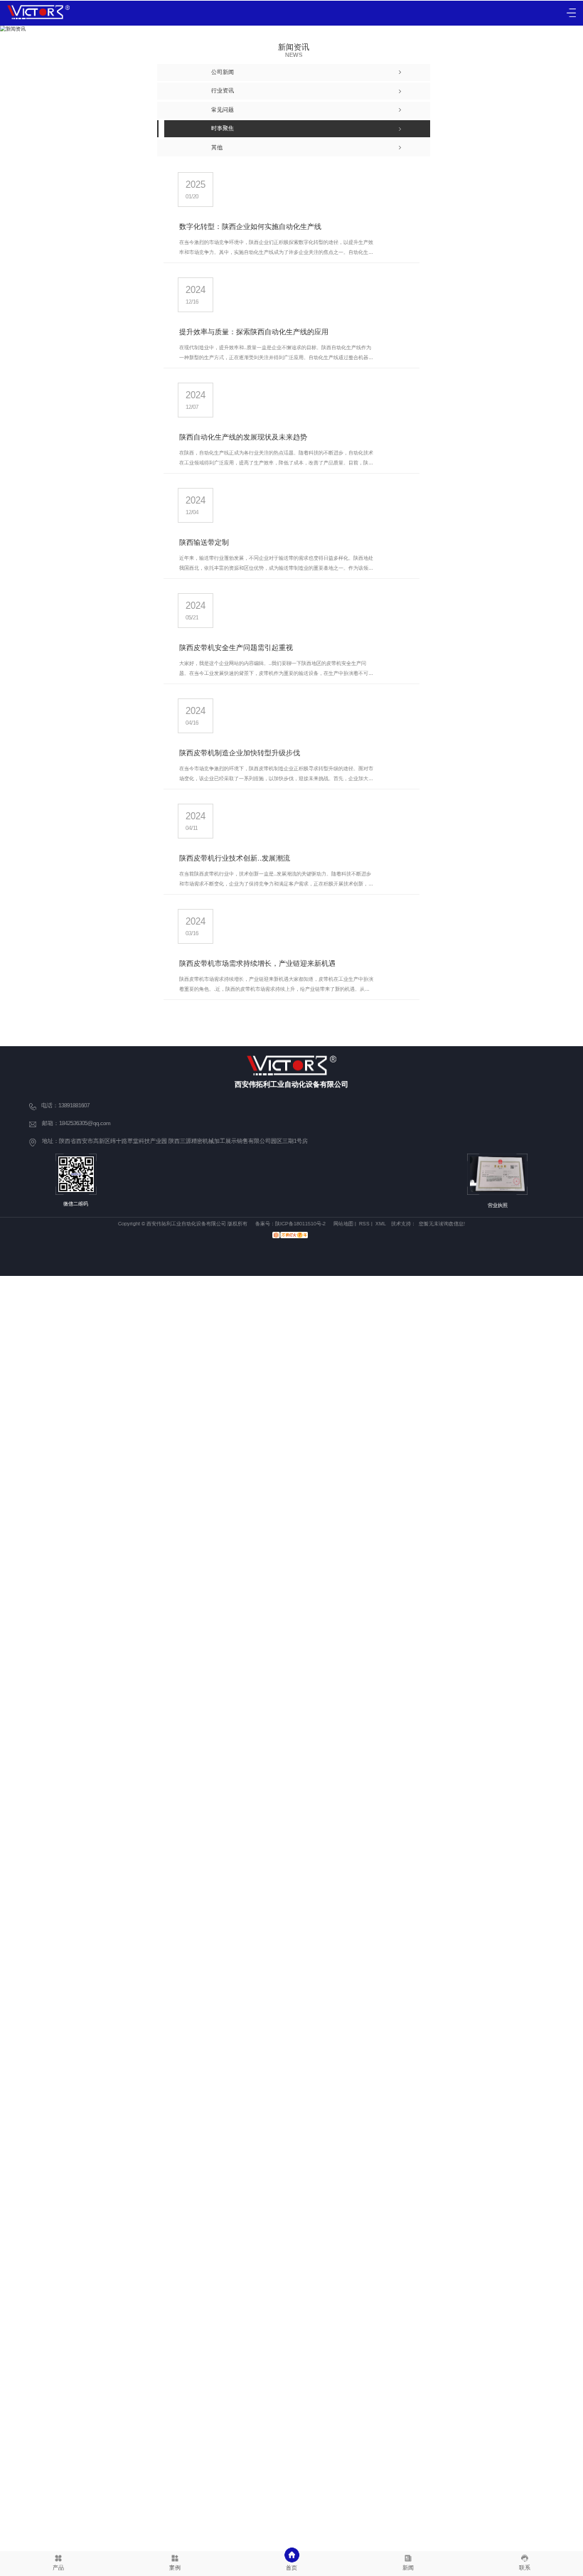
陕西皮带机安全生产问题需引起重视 (236, 648)
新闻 (408, 2568)
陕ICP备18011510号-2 (300, 1224)
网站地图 (343, 1224)
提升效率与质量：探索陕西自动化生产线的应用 (254, 332)
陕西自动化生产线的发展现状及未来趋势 (243, 437)
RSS (364, 1224)
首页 (291, 2568)
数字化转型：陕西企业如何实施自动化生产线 (250, 227)
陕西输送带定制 (204, 542)
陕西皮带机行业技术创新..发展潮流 (235, 858)
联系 (525, 2568)
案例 (175, 2568)
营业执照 (498, 1205)
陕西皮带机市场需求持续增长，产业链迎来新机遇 (257, 963)
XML (381, 1224)
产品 (58, 2568)
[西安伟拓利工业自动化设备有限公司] (38, 12)
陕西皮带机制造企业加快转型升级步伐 (240, 753)
